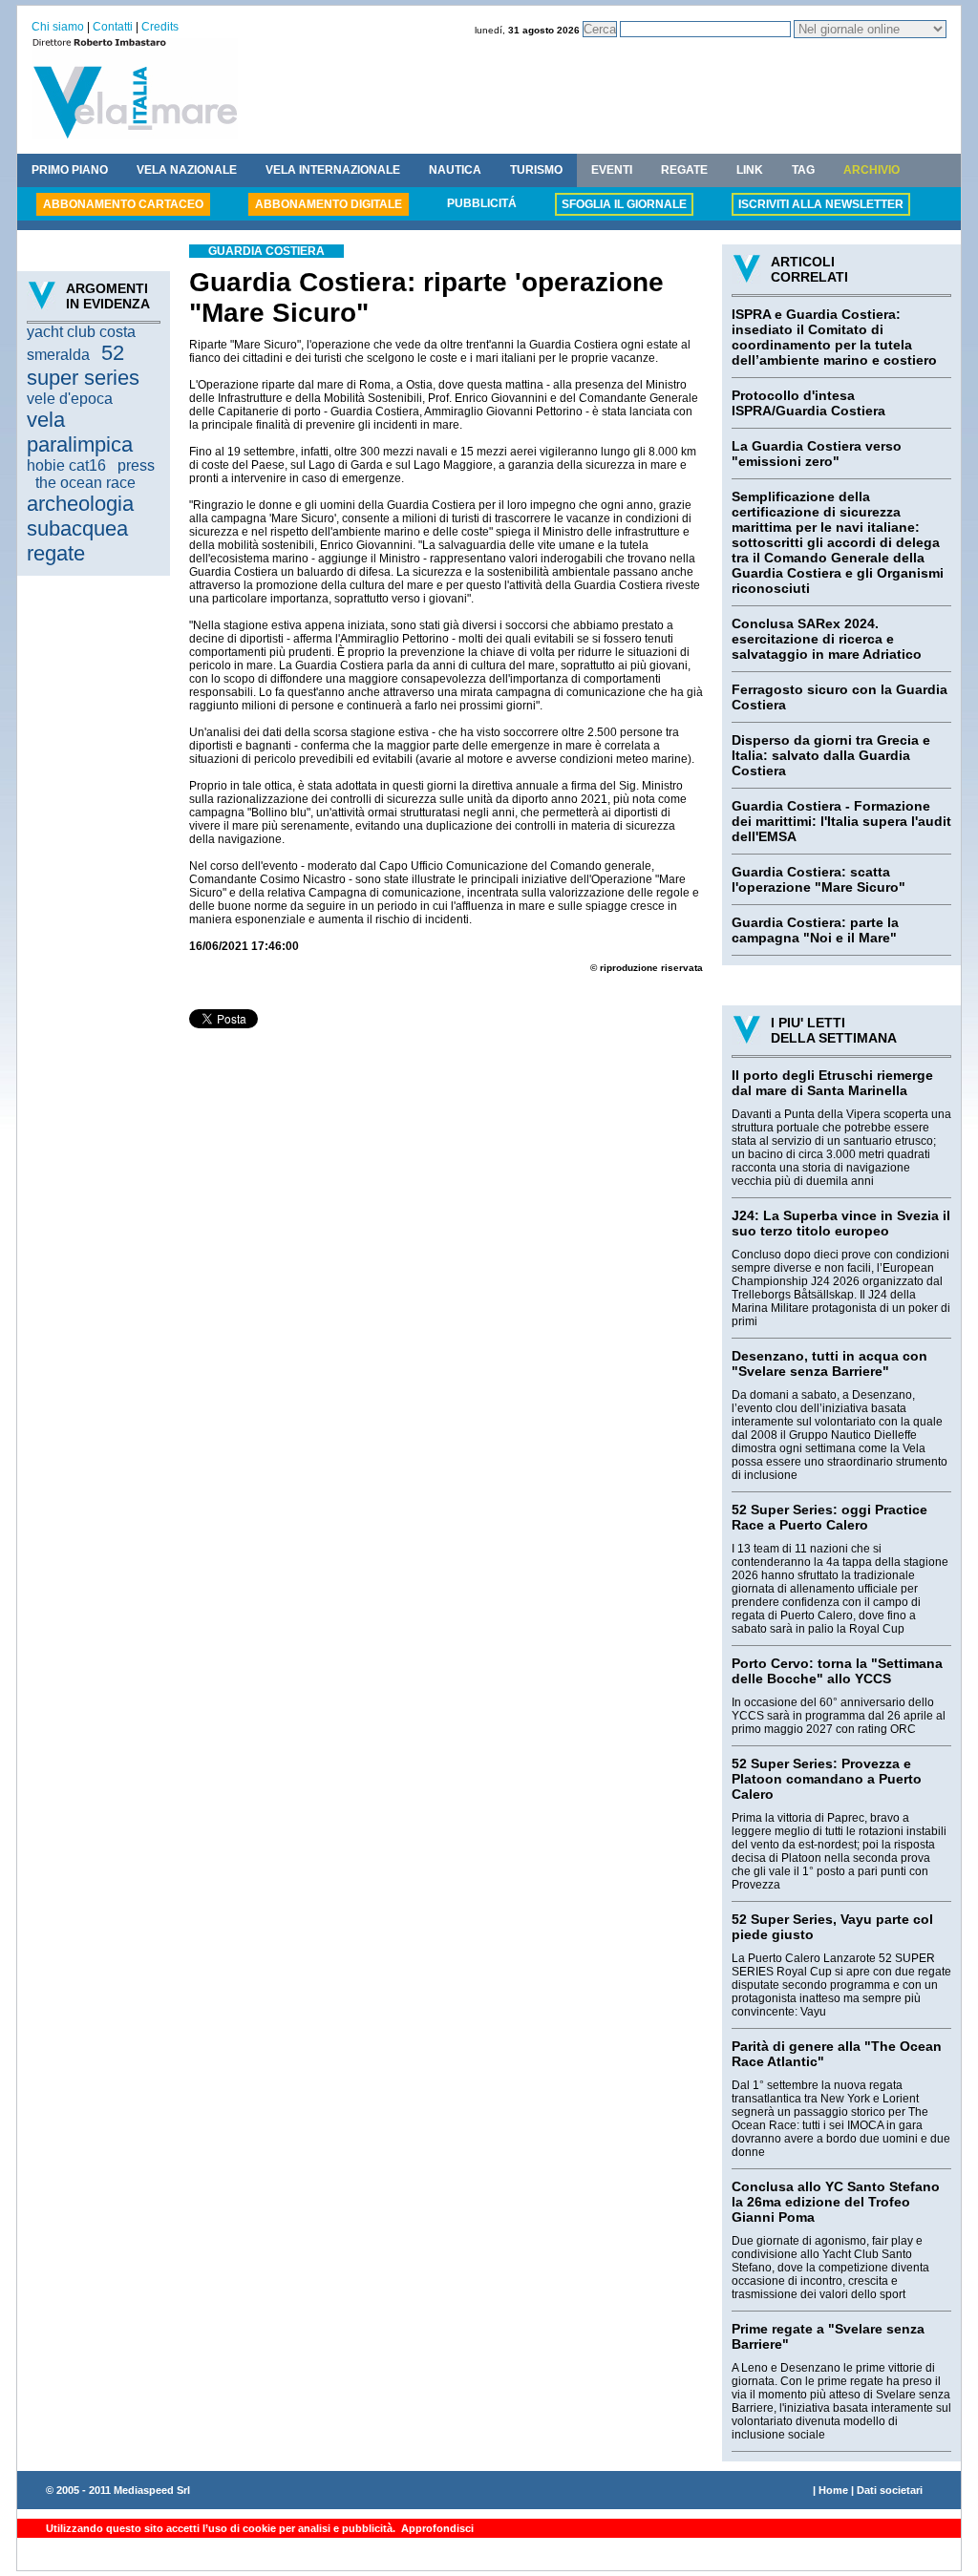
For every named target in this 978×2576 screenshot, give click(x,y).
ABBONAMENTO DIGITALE (329, 204)
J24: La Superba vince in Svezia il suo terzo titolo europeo (841, 1223)
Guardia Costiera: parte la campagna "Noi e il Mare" (815, 930)
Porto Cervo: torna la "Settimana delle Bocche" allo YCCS (837, 1671)
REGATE (684, 170)
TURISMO (536, 170)
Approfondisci (436, 2528)
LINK (750, 170)
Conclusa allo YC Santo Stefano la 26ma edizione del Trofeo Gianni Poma (836, 2202)
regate (56, 553)
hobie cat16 (66, 465)
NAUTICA (455, 170)
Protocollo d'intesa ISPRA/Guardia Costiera (808, 403)
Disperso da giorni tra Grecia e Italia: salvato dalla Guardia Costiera (831, 755)
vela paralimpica (80, 432)
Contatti (113, 27)
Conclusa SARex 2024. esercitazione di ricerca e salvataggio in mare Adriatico (827, 639)
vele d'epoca (70, 399)
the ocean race (85, 483)
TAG (803, 170)
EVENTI (612, 170)
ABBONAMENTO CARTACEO (123, 204)
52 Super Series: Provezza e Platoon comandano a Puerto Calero (827, 1779)
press (136, 465)
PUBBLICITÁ (482, 203)
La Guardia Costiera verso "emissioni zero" (817, 454)
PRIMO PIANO (70, 170)
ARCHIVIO (872, 170)
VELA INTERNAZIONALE (333, 170)
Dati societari (890, 2490)
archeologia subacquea (80, 516)
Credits (160, 27)
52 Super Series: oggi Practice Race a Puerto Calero (829, 1517)
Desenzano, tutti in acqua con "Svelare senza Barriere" (829, 1363)
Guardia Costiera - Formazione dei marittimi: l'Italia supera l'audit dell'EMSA (841, 821)
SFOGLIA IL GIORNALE (624, 204)
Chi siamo (58, 27)
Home (833, 2490)
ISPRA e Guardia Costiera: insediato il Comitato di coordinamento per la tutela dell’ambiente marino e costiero (834, 337)
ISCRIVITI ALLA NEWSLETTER (821, 204)
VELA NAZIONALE (187, 170)
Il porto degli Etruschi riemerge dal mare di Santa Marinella (832, 1083)
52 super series (83, 365)
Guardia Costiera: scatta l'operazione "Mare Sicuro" (819, 879)
